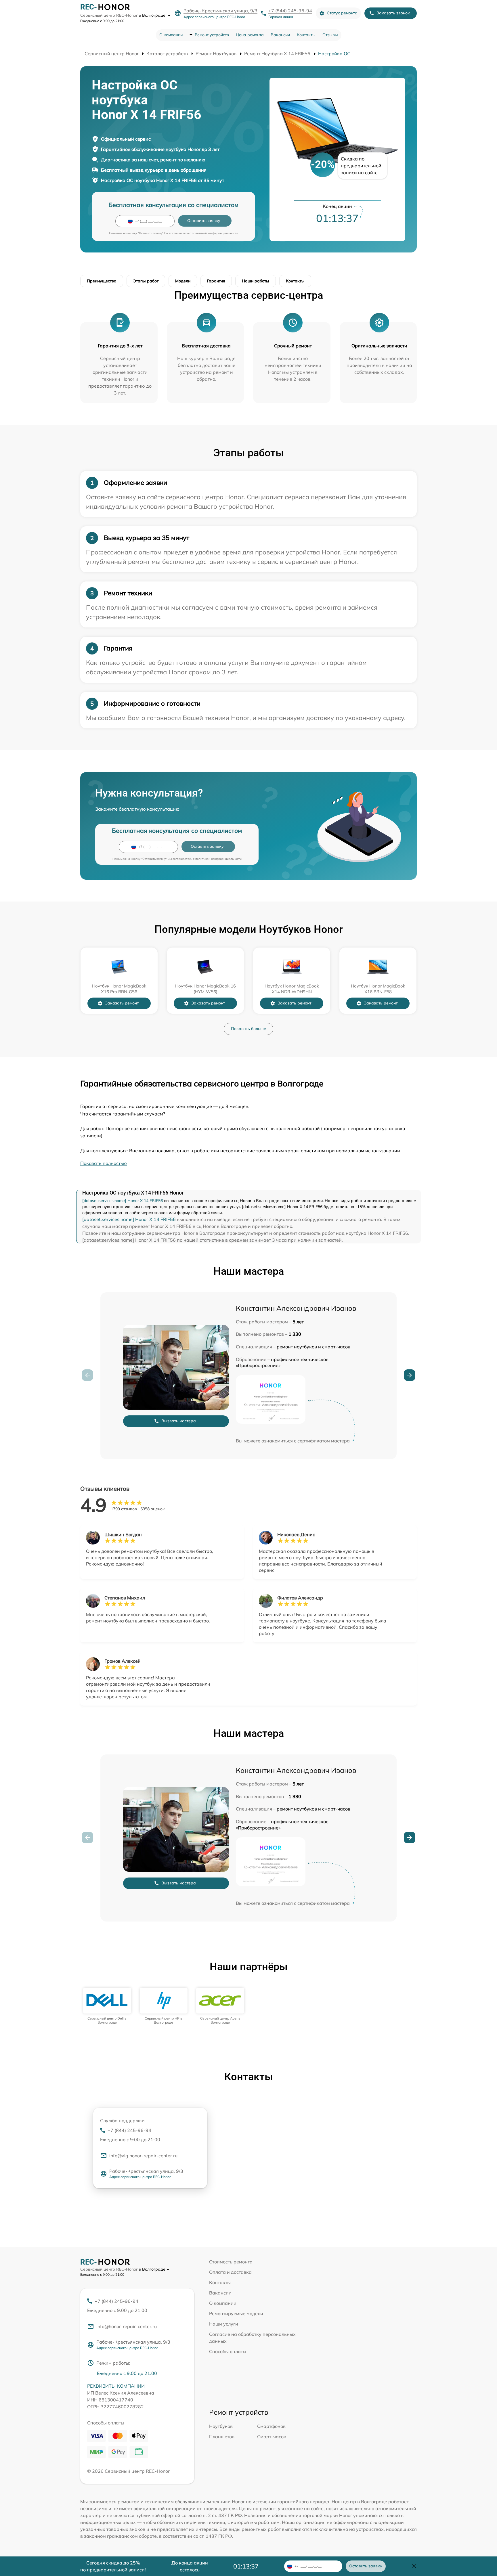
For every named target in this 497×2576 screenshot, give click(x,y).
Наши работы (256, 281)
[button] (410, 1375)
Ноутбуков (221, 2426)
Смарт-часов (272, 2437)
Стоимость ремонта (231, 2262)
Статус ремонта (342, 13)
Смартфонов (271, 2426)
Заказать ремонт (122, 1003)
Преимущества (102, 281)
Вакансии (280, 35)
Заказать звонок (393, 13)
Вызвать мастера (179, 1421)
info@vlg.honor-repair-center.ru (143, 2156)
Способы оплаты (228, 2351)
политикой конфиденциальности (215, 233)
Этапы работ (146, 281)
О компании (171, 35)
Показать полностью (104, 1163)
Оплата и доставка (230, 2272)
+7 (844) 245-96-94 (290, 11)
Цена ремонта (250, 35)
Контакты (306, 35)
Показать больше (248, 1029)
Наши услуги (224, 2324)
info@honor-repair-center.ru (127, 2326)
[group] (107, 2006)
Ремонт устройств (212, 35)
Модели (183, 281)
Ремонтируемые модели (236, 2313)
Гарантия (216, 281)
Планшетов (222, 2437)
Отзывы (330, 35)
